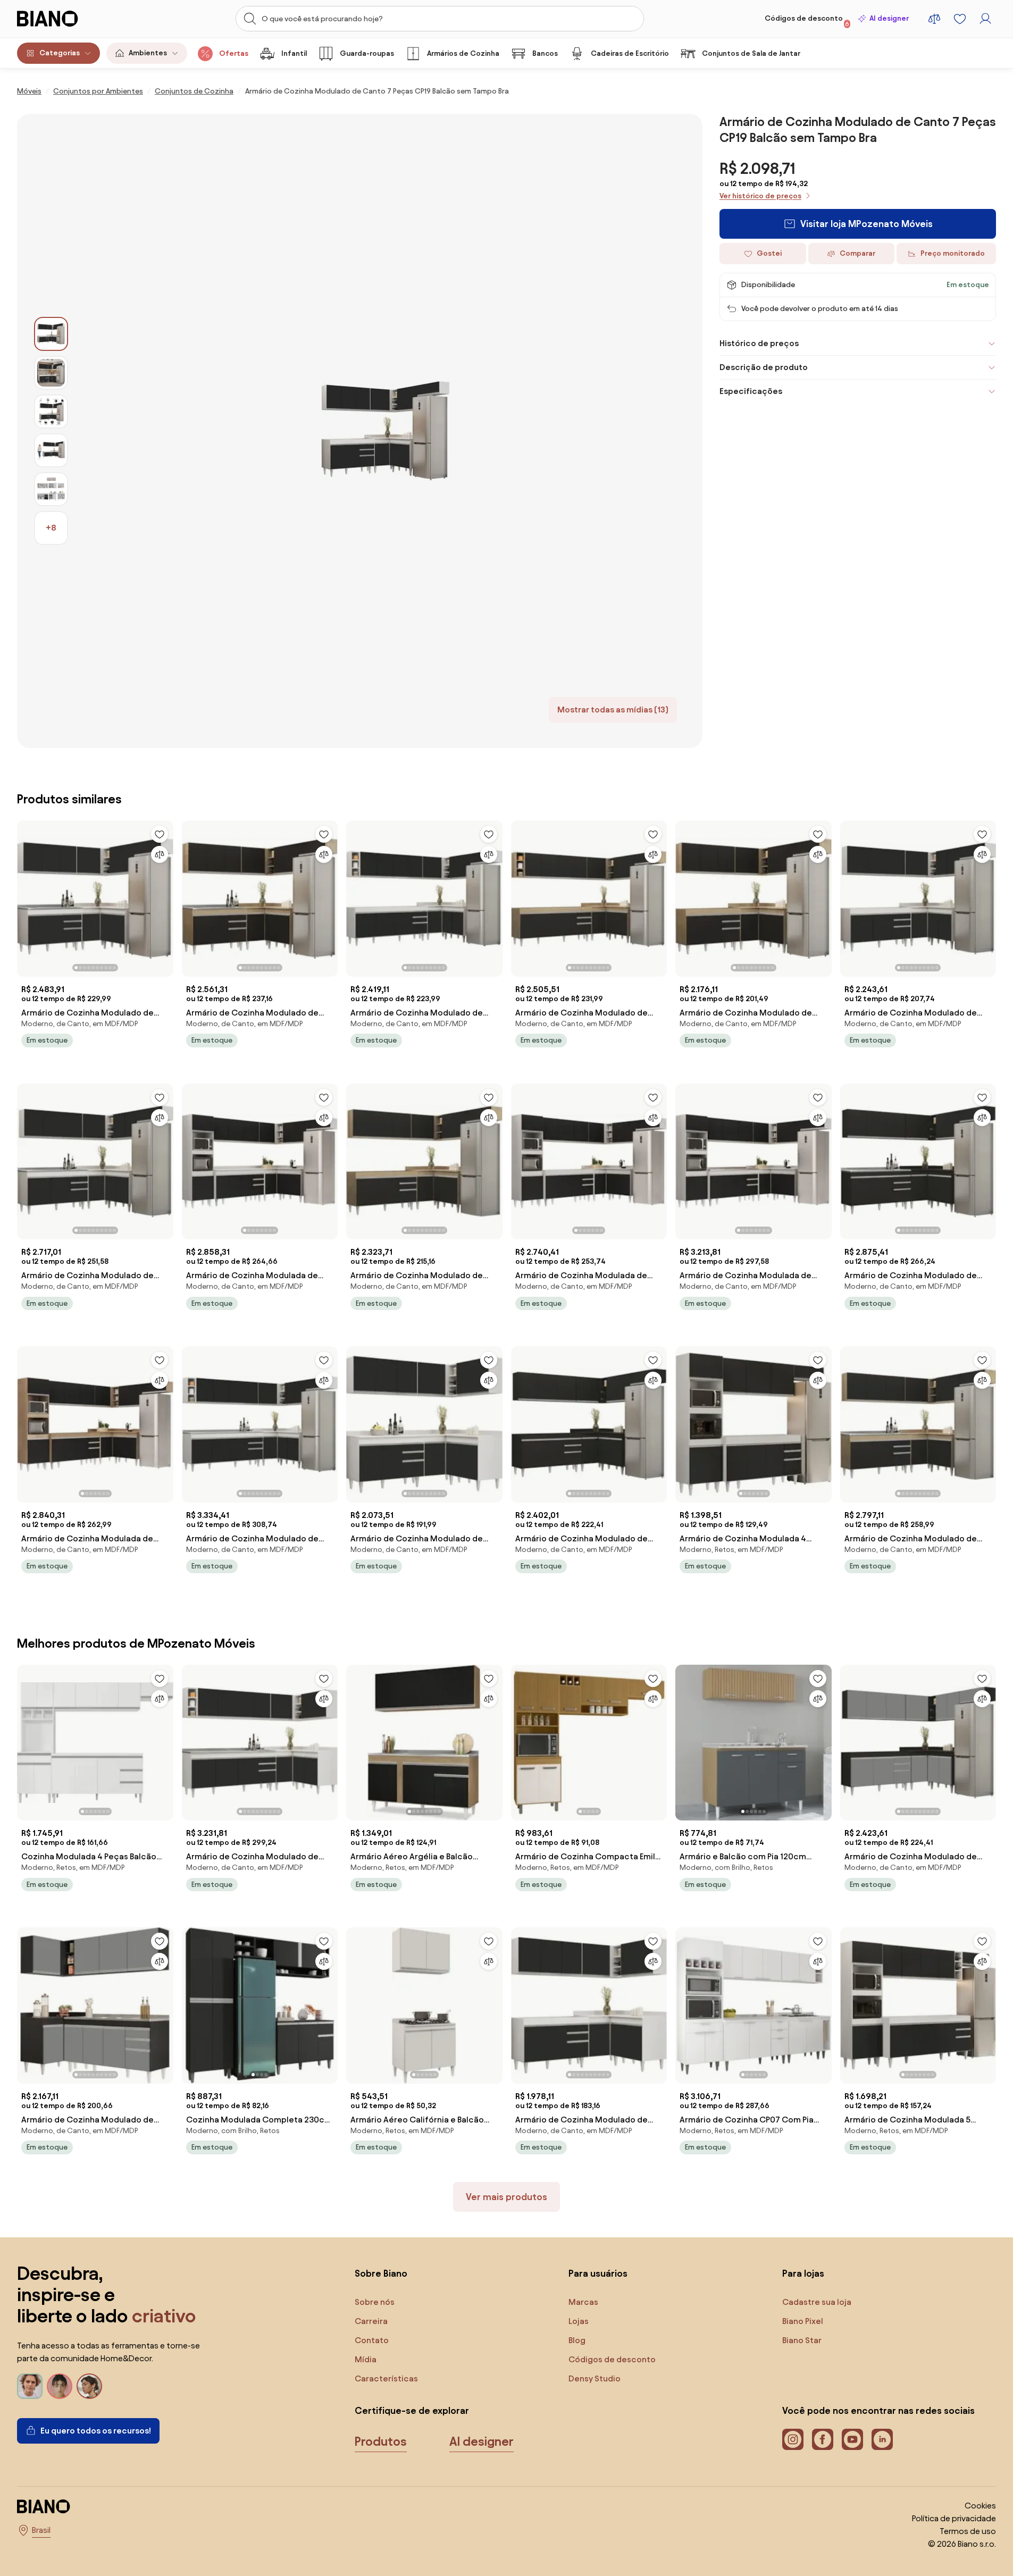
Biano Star (802, 2340)
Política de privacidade (954, 2518)
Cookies (980, 2506)
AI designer (889, 18)
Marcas (583, 2302)
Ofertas (234, 53)
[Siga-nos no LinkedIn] (882, 2439)
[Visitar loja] (385, 431)
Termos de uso (968, 2531)
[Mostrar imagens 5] (51, 489)
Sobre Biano (381, 2273)
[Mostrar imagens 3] (51, 412)
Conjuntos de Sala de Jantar (751, 53)
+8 (51, 528)
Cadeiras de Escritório (630, 53)
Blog (577, 2340)
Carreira (371, 2321)
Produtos (381, 2441)
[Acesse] (985, 19)
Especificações (751, 391)
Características (386, 2378)
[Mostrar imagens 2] (51, 373)
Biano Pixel (803, 2321)
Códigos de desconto (807, 21)
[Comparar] (160, 854)
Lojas (579, 2321)
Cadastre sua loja (817, 2302)
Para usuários (598, 2273)
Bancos (545, 53)
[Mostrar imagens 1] (51, 334)
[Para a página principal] (69, 19)
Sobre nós (375, 2302)
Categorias (60, 53)
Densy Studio (595, 2378)
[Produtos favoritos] (960, 19)
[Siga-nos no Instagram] (793, 2439)
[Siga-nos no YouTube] (852, 2439)
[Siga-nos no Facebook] (823, 2439)
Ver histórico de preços (760, 196)
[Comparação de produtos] (934, 19)
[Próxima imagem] (165, 895)
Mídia (366, 2359)
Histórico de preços (759, 343)
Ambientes (148, 53)
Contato (372, 2340)
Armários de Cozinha (463, 53)
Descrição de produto (764, 367)
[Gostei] (160, 834)
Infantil (294, 53)
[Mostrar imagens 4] (51, 450)
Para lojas (803, 2273)
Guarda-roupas (367, 53)
